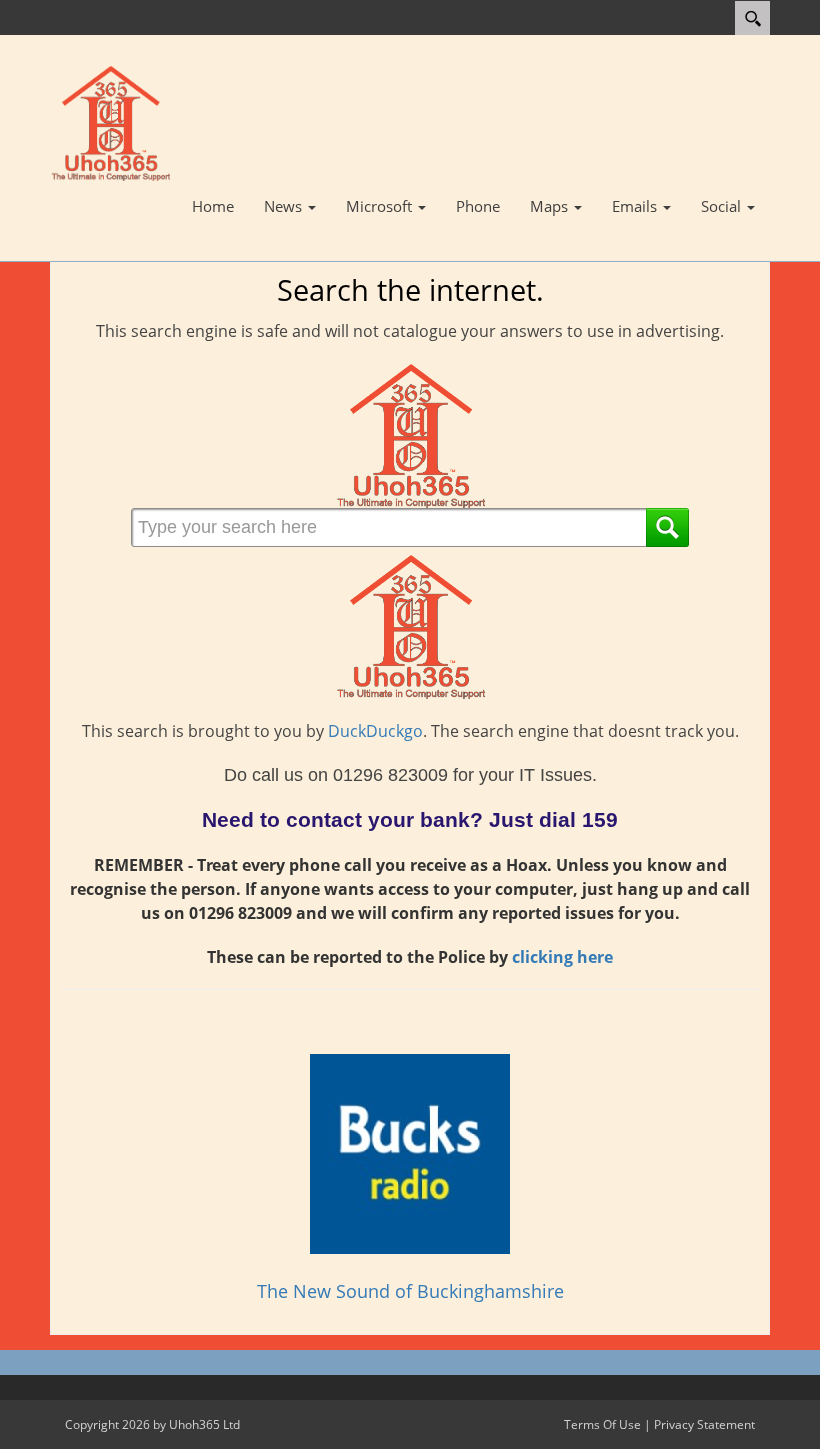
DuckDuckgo (375, 731)
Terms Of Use (602, 1424)
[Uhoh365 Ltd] (110, 121)
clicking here (562, 957)
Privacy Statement (704, 1424)
